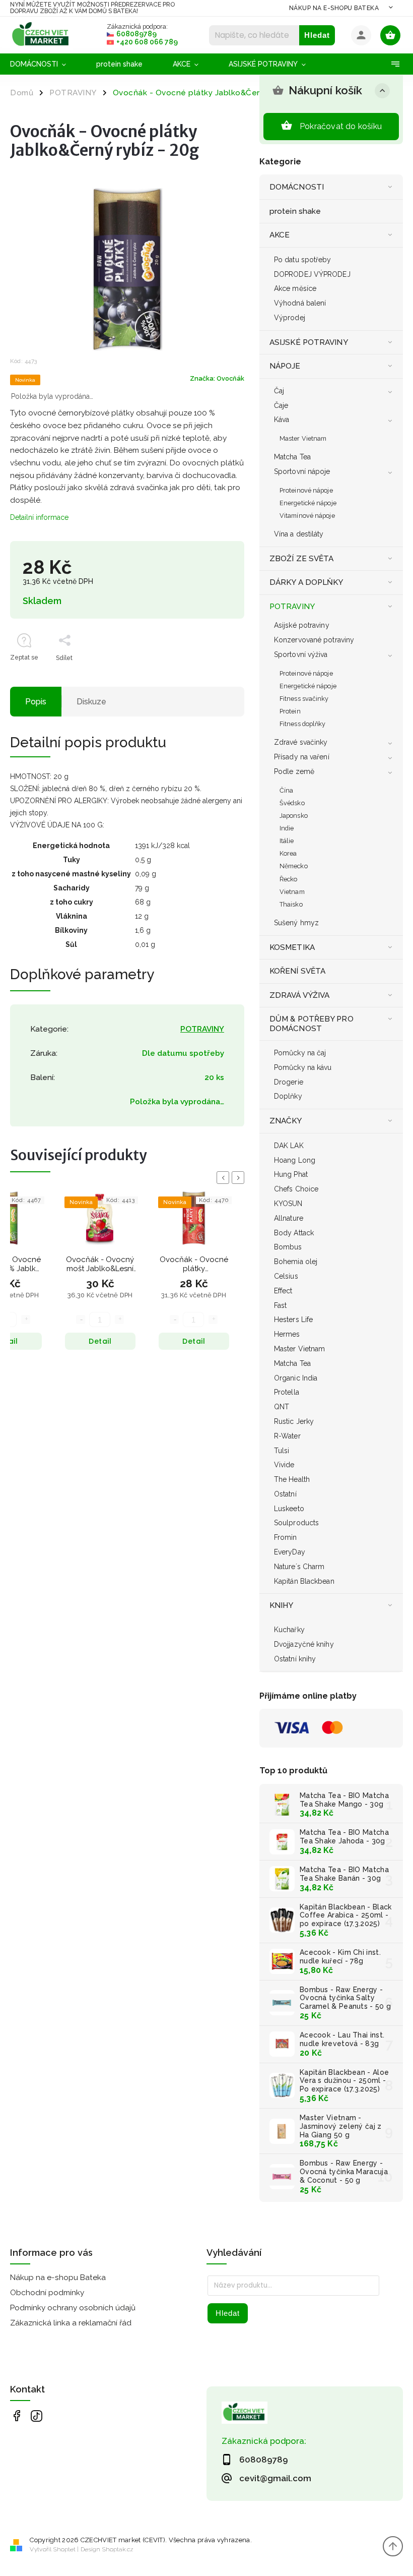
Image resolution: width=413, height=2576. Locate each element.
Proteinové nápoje (306, 490)
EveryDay (290, 1552)
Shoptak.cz (118, 2549)
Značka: (217, 378)
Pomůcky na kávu (303, 1067)
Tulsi (282, 1451)
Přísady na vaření (302, 757)
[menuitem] (46, 64)
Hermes (287, 1334)
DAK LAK (289, 1146)
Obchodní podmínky (47, 2293)
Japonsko (294, 816)
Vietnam (292, 892)
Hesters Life (293, 1320)
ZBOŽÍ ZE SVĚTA (301, 559)
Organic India (296, 1378)
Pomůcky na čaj (300, 1053)
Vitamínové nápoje (307, 516)
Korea (288, 853)
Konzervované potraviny (314, 640)
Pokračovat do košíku (341, 126)
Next (240, 1178)
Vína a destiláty (299, 534)
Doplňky (288, 1096)
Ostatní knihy (295, 1659)
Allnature (289, 1218)
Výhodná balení (300, 303)
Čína (286, 790)
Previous (225, 1178)
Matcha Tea (292, 457)
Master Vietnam (303, 438)
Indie (287, 828)
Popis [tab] (36, 702)
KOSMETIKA (292, 947)
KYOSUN (288, 1204)
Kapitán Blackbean (304, 1581)
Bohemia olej (296, 1262)
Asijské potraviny (302, 625)
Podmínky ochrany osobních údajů (73, 2308)
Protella (287, 1392)
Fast (280, 1305)
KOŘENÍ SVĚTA (297, 971)
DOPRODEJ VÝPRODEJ (312, 274)
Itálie (287, 841)
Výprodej (290, 318)
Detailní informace (39, 517)
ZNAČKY (286, 1121)
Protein (290, 711)
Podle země (294, 771)
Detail (100, 1341)
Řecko (289, 879)
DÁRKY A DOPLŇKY (306, 582)
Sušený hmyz (296, 923)
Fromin (286, 1537)
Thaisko (291, 904)
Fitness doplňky (303, 724)
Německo (294, 866)
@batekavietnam (37, 2416)
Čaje (281, 405)
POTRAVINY (292, 607)
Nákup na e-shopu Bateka (334, 8)
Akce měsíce (295, 288)
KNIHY (282, 1605)
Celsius (286, 1276)
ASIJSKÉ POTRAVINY (309, 342)
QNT (282, 1407)
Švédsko (292, 803)
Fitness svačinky (304, 699)
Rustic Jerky (294, 1421)
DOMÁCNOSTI (297, 187)
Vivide (284, 1465)
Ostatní (285, 1494)
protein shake (295, 211)
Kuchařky (289, 1630)
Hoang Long (295, 1160)
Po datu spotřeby (303, 260)
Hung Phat (291, 1174)
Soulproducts (296, 1523)
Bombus (288, 1247)
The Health (292, 1479)
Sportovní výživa (301, 654)
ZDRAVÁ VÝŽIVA (299, 995)
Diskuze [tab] (91, 702)
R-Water (287, 1436)
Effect (283, 1291)
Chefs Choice (296, 1189)
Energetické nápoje (308, 503)
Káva (282, 420)
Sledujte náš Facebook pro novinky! (16, 2416)
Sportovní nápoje (302, 471)
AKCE (280, 235)
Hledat (317, 35)
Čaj (279, 391)
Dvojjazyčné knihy (304, 1644)
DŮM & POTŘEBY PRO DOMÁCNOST (312, 1024)
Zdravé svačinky (301, 742)
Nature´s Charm (299, 1567)
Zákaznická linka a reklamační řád (71, 2323)
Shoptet (64, 2549)
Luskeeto (289, 1509)
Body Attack (294, 1233)
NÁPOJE (285, 366)
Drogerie (289, 1082)
